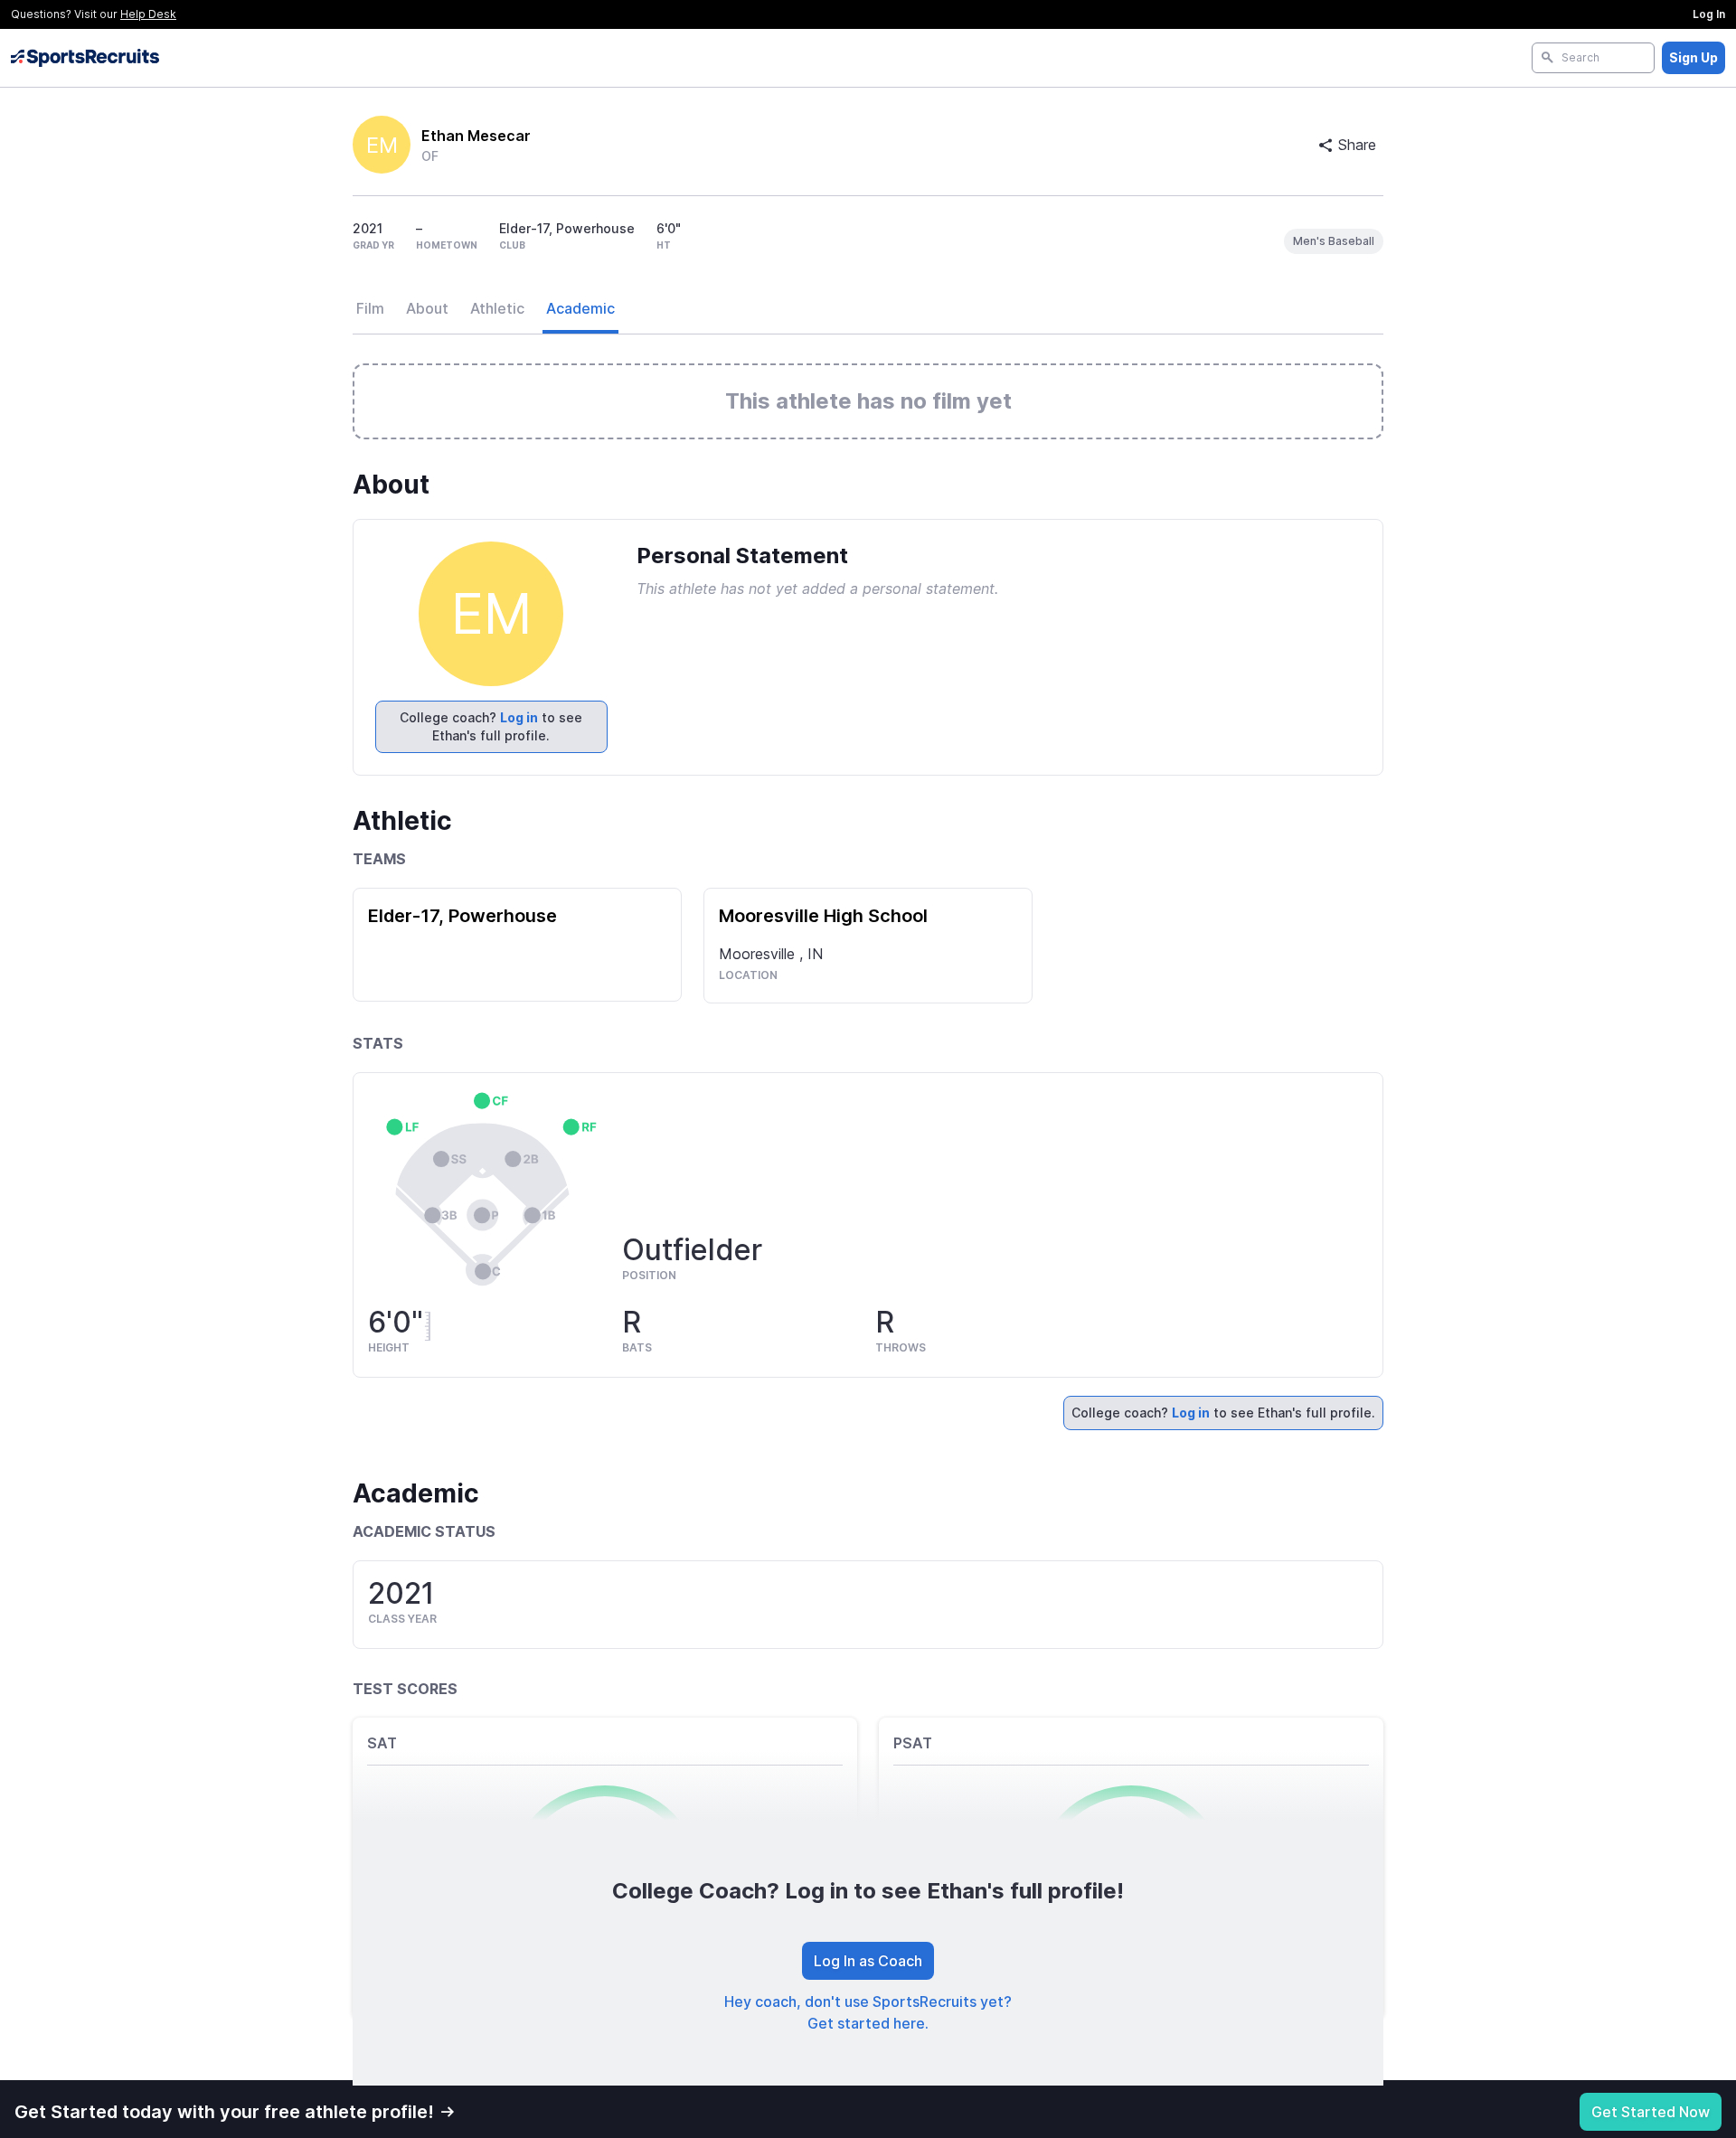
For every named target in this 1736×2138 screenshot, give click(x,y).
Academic (580, 308)
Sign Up (1694, 57)
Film (370, 308)
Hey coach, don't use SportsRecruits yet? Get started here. (868, 2012)
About (427, 308)
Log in (519, 717)
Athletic (497, 308)
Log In (1709, 14)
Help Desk (148, 14)
